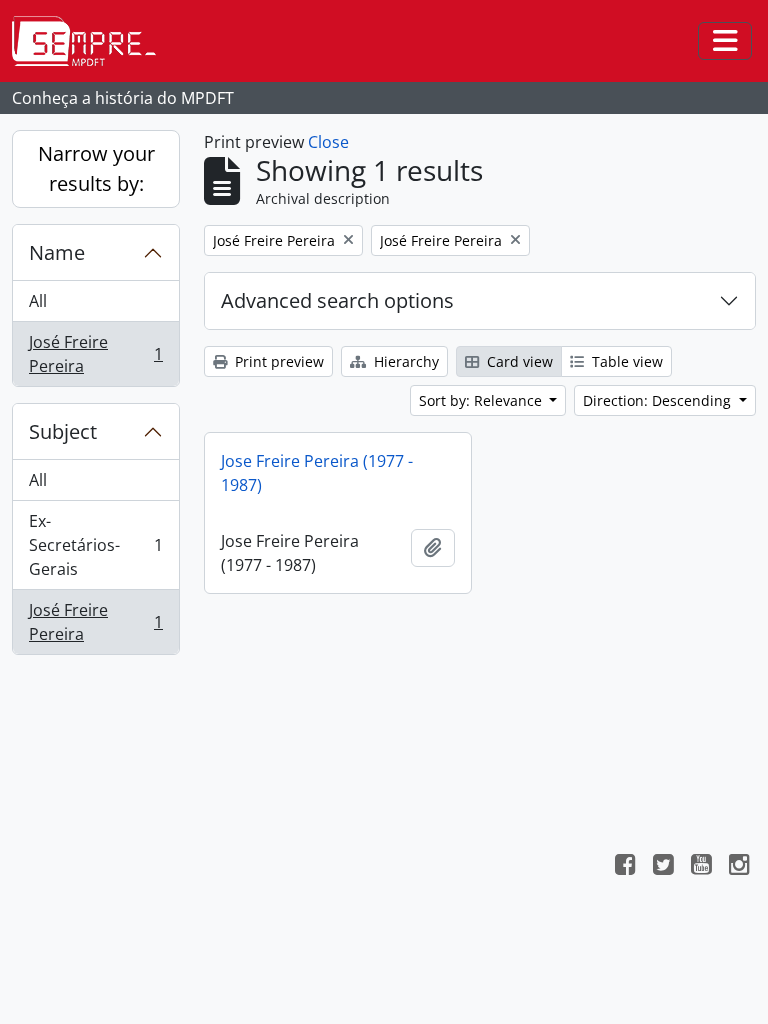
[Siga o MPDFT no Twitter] (663, 867)
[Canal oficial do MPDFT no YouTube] (701, 867)
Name (57, 252)
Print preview (277, 361)
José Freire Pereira (95, 354)
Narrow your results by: (96, 168)
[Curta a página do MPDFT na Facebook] (625, 867)
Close (328, 142)
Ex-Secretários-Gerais (95, 545)
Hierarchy (404, 361)
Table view (625, 361)
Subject (63, 431)
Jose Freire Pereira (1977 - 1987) (317, 473)
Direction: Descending (659, 400)
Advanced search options (337, 300)
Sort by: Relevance (482, 400)
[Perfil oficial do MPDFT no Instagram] (739, 867)
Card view (518, 361)
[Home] (92, 41)
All (38, 301)
